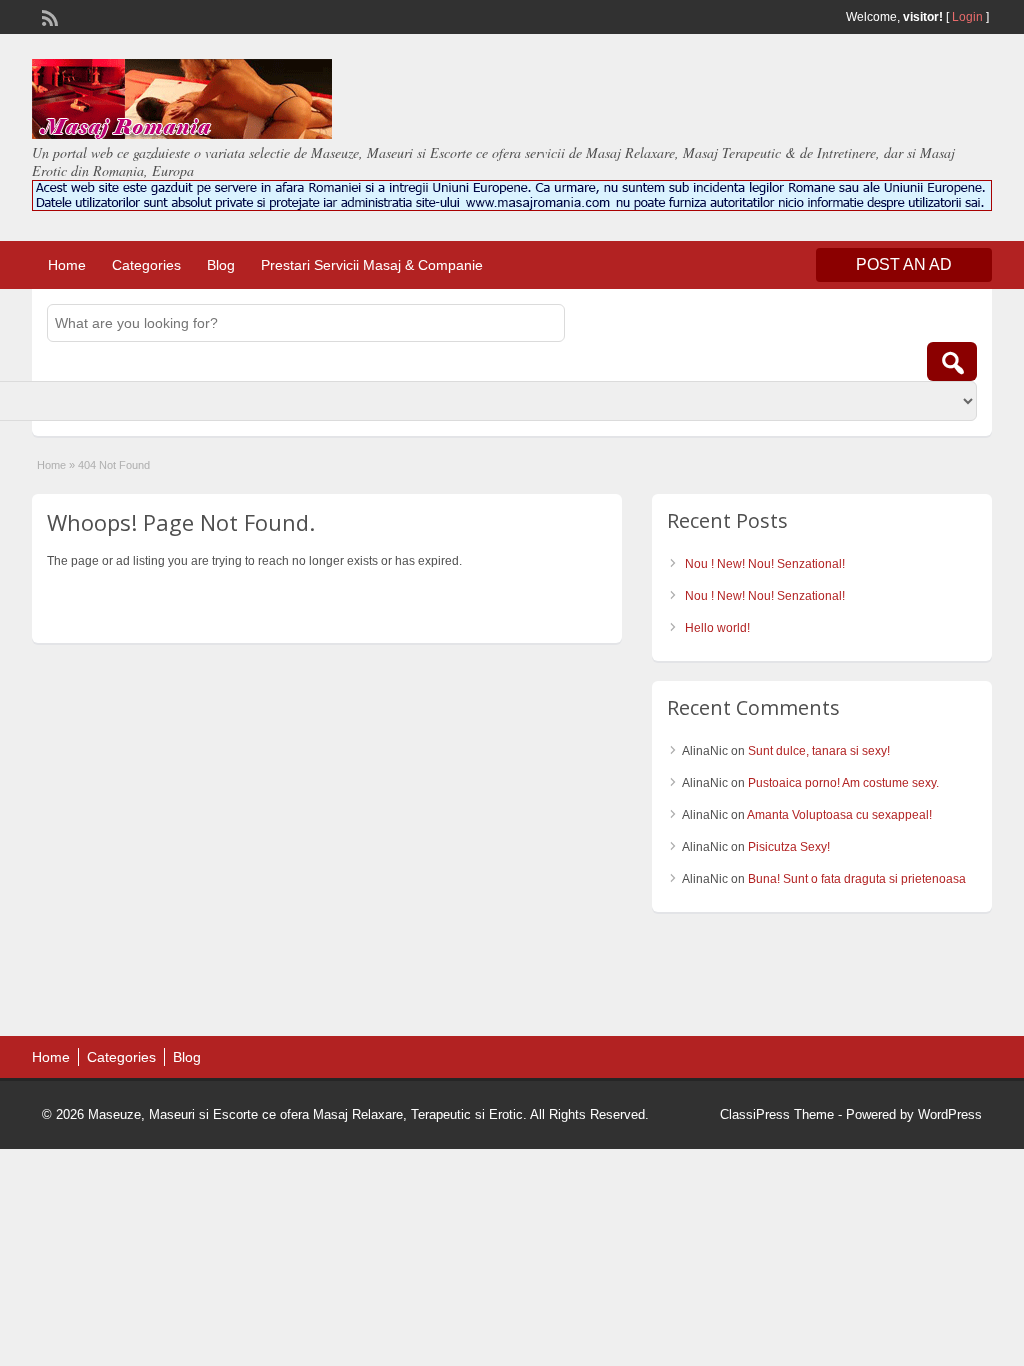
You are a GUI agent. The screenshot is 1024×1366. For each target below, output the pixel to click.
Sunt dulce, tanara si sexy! (819, 751)
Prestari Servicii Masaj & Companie (372, 265)
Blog (221, 265)
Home (67, 265)
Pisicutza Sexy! (789, 847)
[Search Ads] (952, 361)
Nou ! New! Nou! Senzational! (765, 564)
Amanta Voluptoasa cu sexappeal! (839, 815)
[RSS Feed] (48, 16)
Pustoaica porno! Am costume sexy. (843, 783)
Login (967, 17)
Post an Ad (904, 264)
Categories (146, 265)
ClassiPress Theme (777, 1114)
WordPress (950, 1114)
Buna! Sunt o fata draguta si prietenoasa (857, 879)
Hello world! (717, 628)
